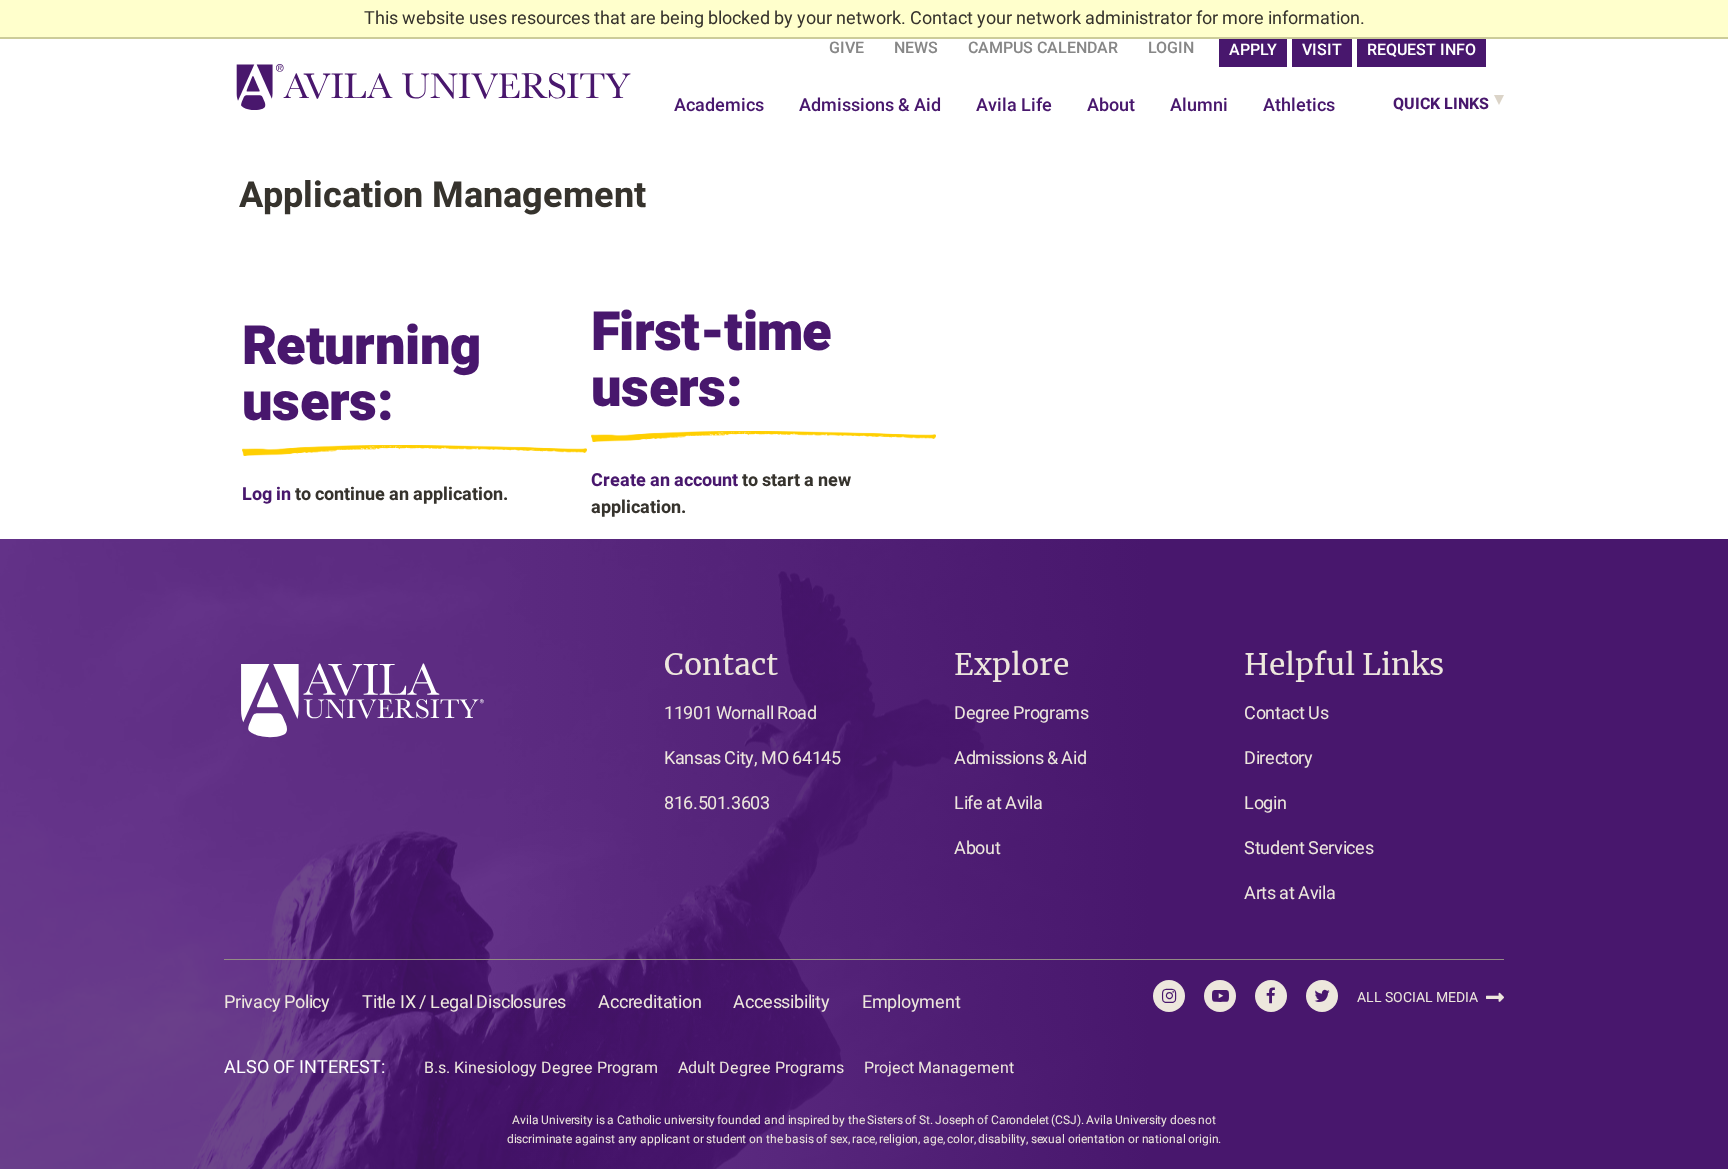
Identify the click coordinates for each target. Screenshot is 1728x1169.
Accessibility (781, 1002)
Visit (1322, 50)
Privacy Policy (277, 1002)
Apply (1253, 50)
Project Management (939, 1068)
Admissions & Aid (870, 105)
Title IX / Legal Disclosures (464, 1002)
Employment (911, 1002)
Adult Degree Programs (761, 1068)
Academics (719, 105)
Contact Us (1286, 713)
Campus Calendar (1043, 48)
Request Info (1421, 50)
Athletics (1299, 105)
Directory (1278, 758)
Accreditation (649, 1002)
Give (846, 48)
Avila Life (1014, 105)
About (1111, 105)
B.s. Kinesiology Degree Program (541, 1068)
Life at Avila (998, 803)
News (916, 48)
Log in (266, 494)
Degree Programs (1021, 713)
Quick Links (1441, 104)
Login (1171, 48)
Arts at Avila (1289, 893)
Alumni (1199, 105)
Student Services (1308, 848)
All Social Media (1419, 997)
